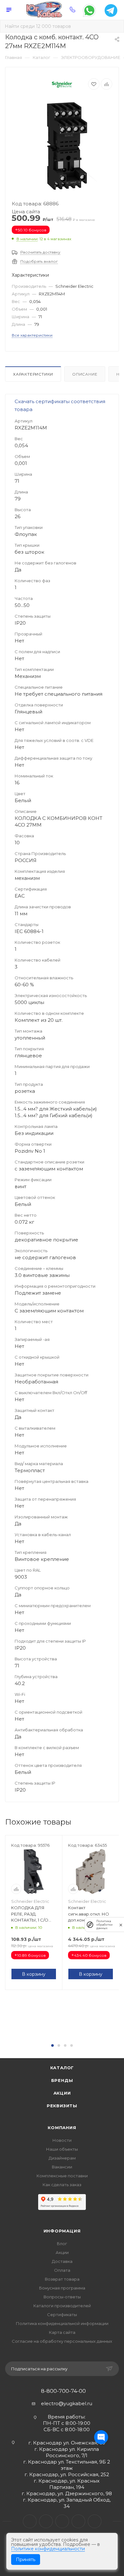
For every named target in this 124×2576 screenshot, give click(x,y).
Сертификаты (62, 2315)
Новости (62, 2140)
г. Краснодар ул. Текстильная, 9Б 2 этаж (67, 2465)
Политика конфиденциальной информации (62, 2323)
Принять (26, 2560)
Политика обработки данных (104, 1925)
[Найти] (115, 26)
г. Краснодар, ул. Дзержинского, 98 (67, 2493)
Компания (62, 2128)
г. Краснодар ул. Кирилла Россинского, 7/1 (67, 2452)
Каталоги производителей (62, 2306)
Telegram (46, 2521)
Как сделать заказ (62, 2185)
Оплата (62, 2270)
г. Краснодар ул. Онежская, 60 (67, 2443)
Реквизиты (62, 2106)
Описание (85, 374)
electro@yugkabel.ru (67, 2403)
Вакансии (62, 2167)
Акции (62, 2093)
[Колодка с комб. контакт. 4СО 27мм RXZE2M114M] (62, 146)
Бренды (62, 2080)
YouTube (62, 2521)
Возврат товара (62, 2279)
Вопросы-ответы (62, 2297)
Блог (62, 2244)
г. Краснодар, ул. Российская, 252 (67, 2474)
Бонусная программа (62, 2288)
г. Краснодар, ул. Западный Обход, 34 (67, 2503)
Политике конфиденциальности (48, 2549)
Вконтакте (30, 2521)
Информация (62, 2231)
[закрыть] (121, 1925)
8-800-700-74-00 (63, 2391)
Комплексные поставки (62, 2176)
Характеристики (33, 374)
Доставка (62, 2261)
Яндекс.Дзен (95, 2521)
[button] (52, 2045)
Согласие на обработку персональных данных (62, 2341)
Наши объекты (62, 2149)
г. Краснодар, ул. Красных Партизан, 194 (67, 2484)
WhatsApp (78, 2521)
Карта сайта (62, 2332)
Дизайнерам (62, 2158)
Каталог (62, 2068)
